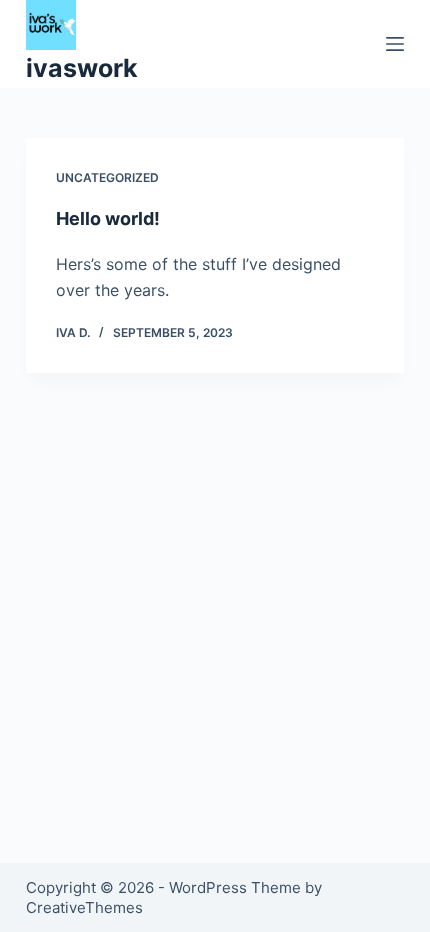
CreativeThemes (84, 907)
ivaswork (82, 68)
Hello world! (108, 218)
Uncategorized (107, 177)
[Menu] (395, 44)
